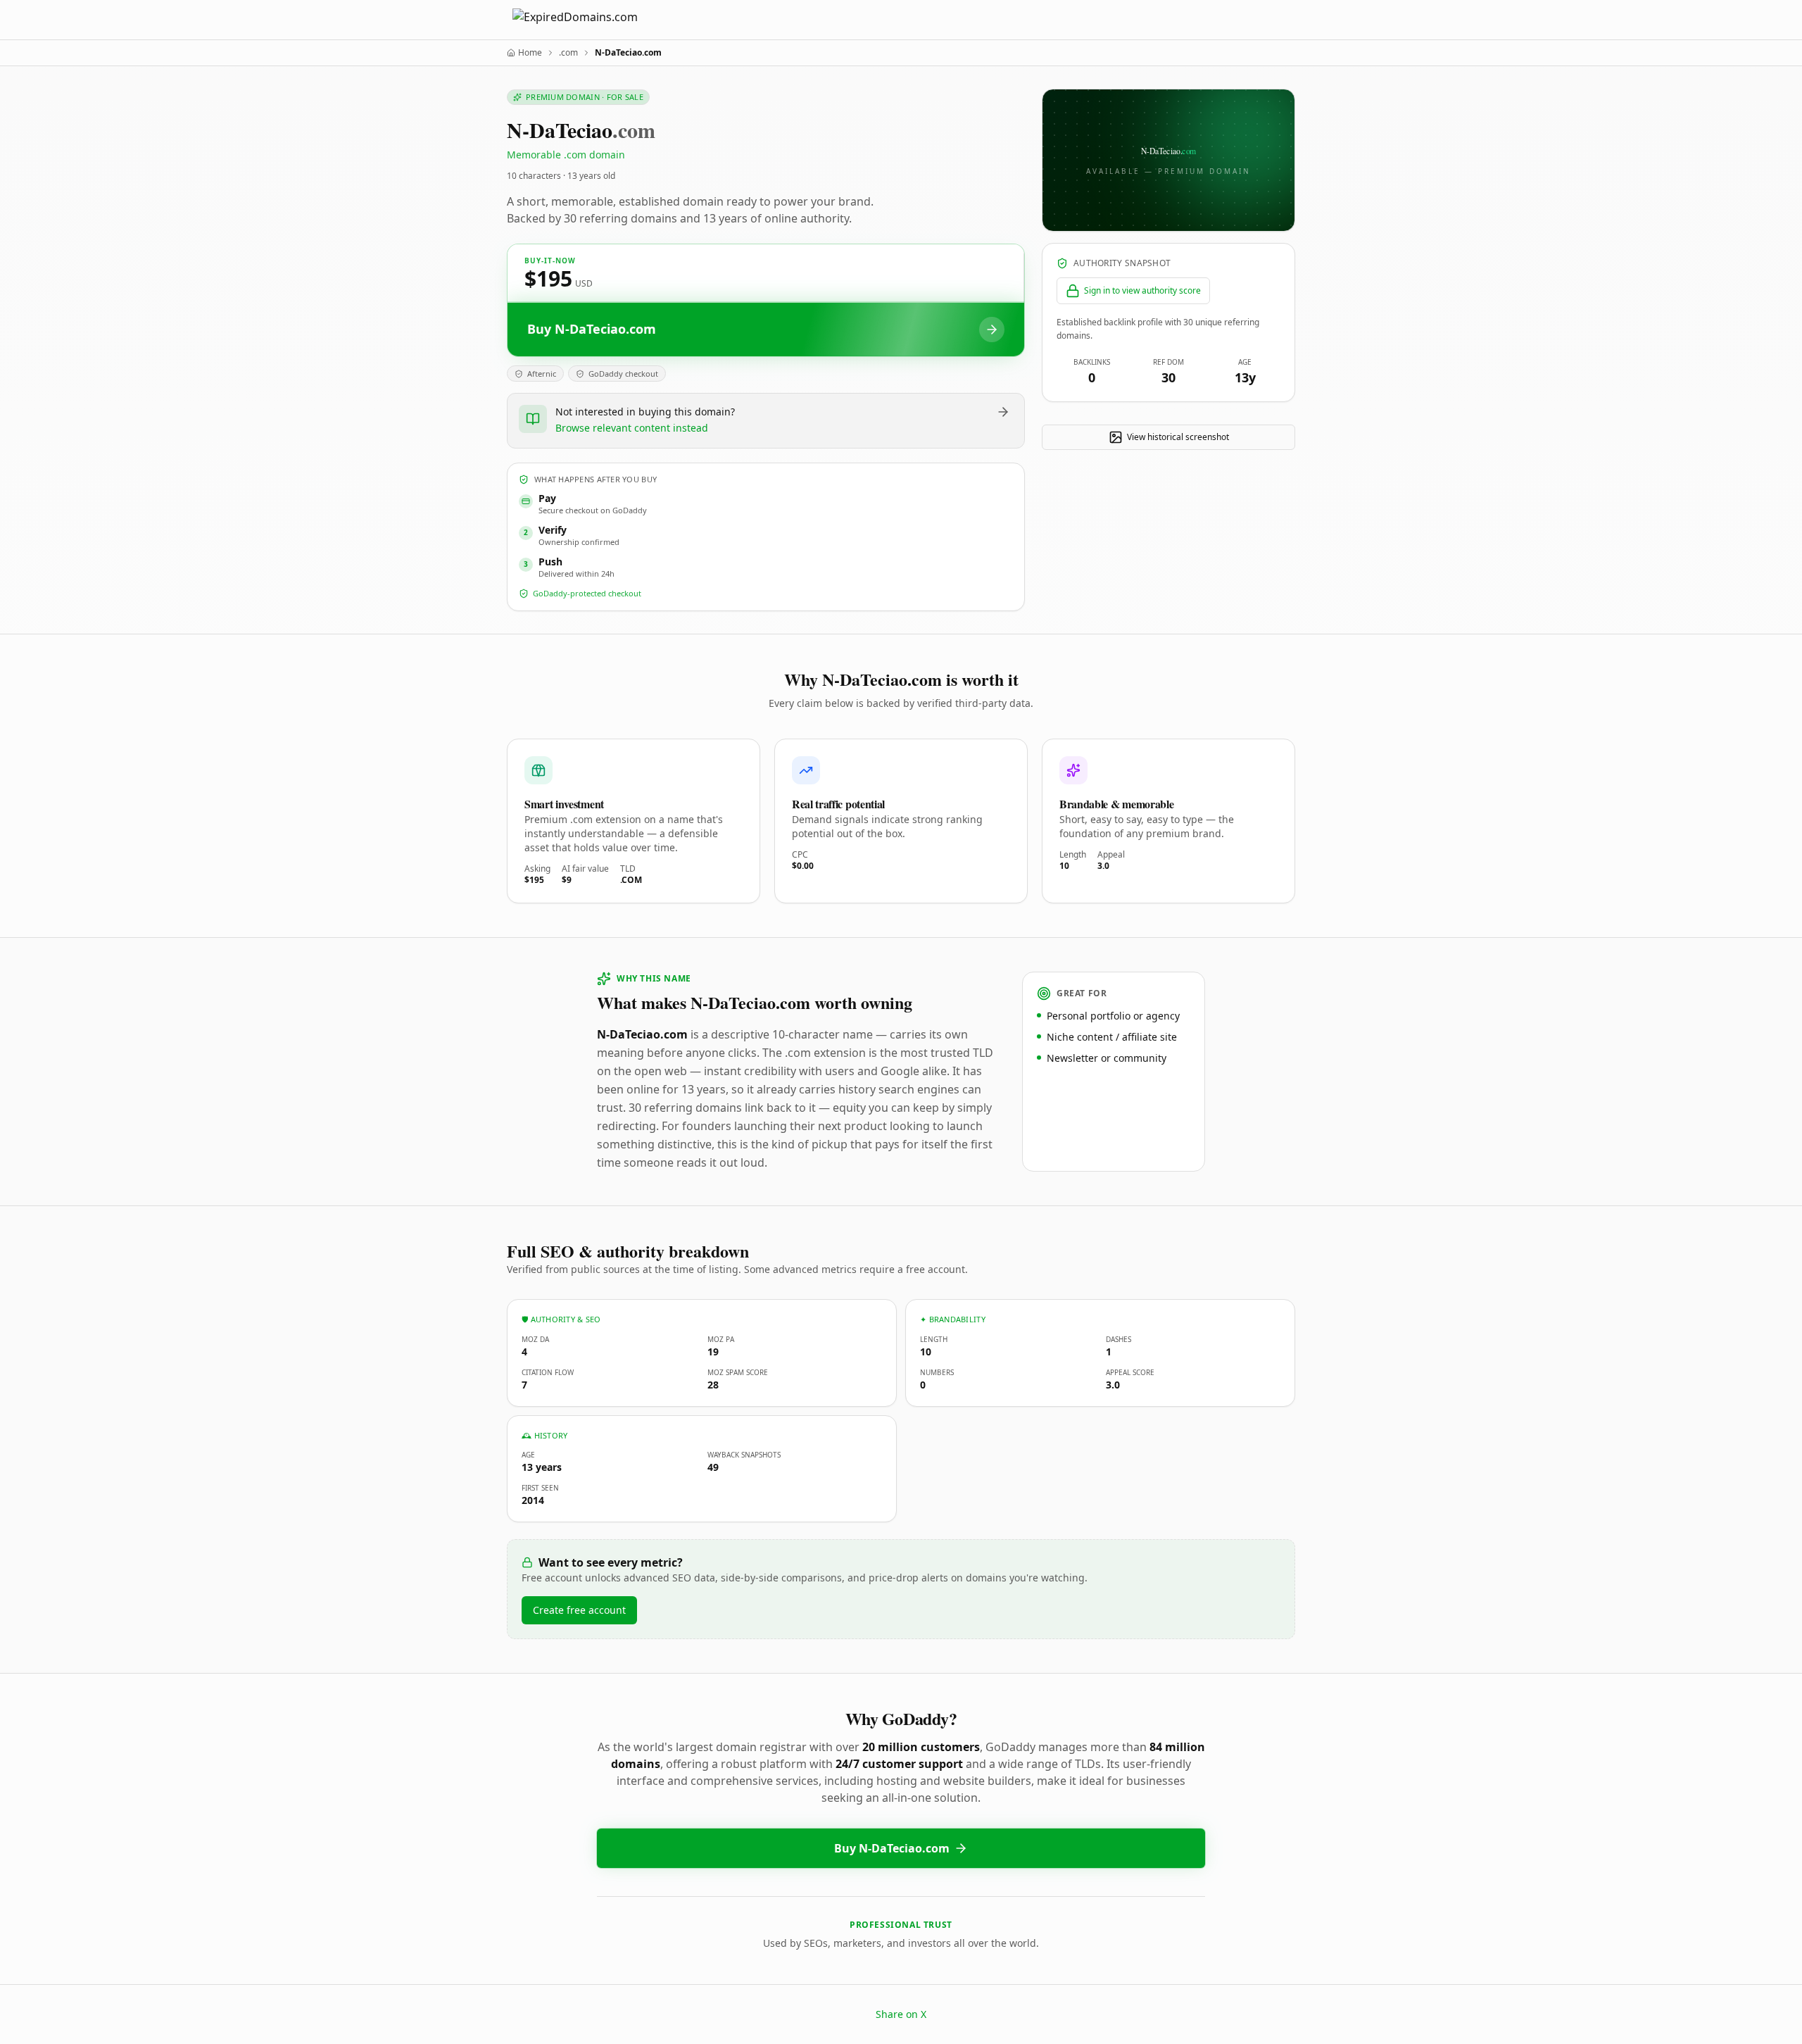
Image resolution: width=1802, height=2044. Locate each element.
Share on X (901, 2014)
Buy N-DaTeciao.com (892, 1848)
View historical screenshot (1178, 437)
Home (530, 53)
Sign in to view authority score (1142, 290)
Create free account (579, 1610)
